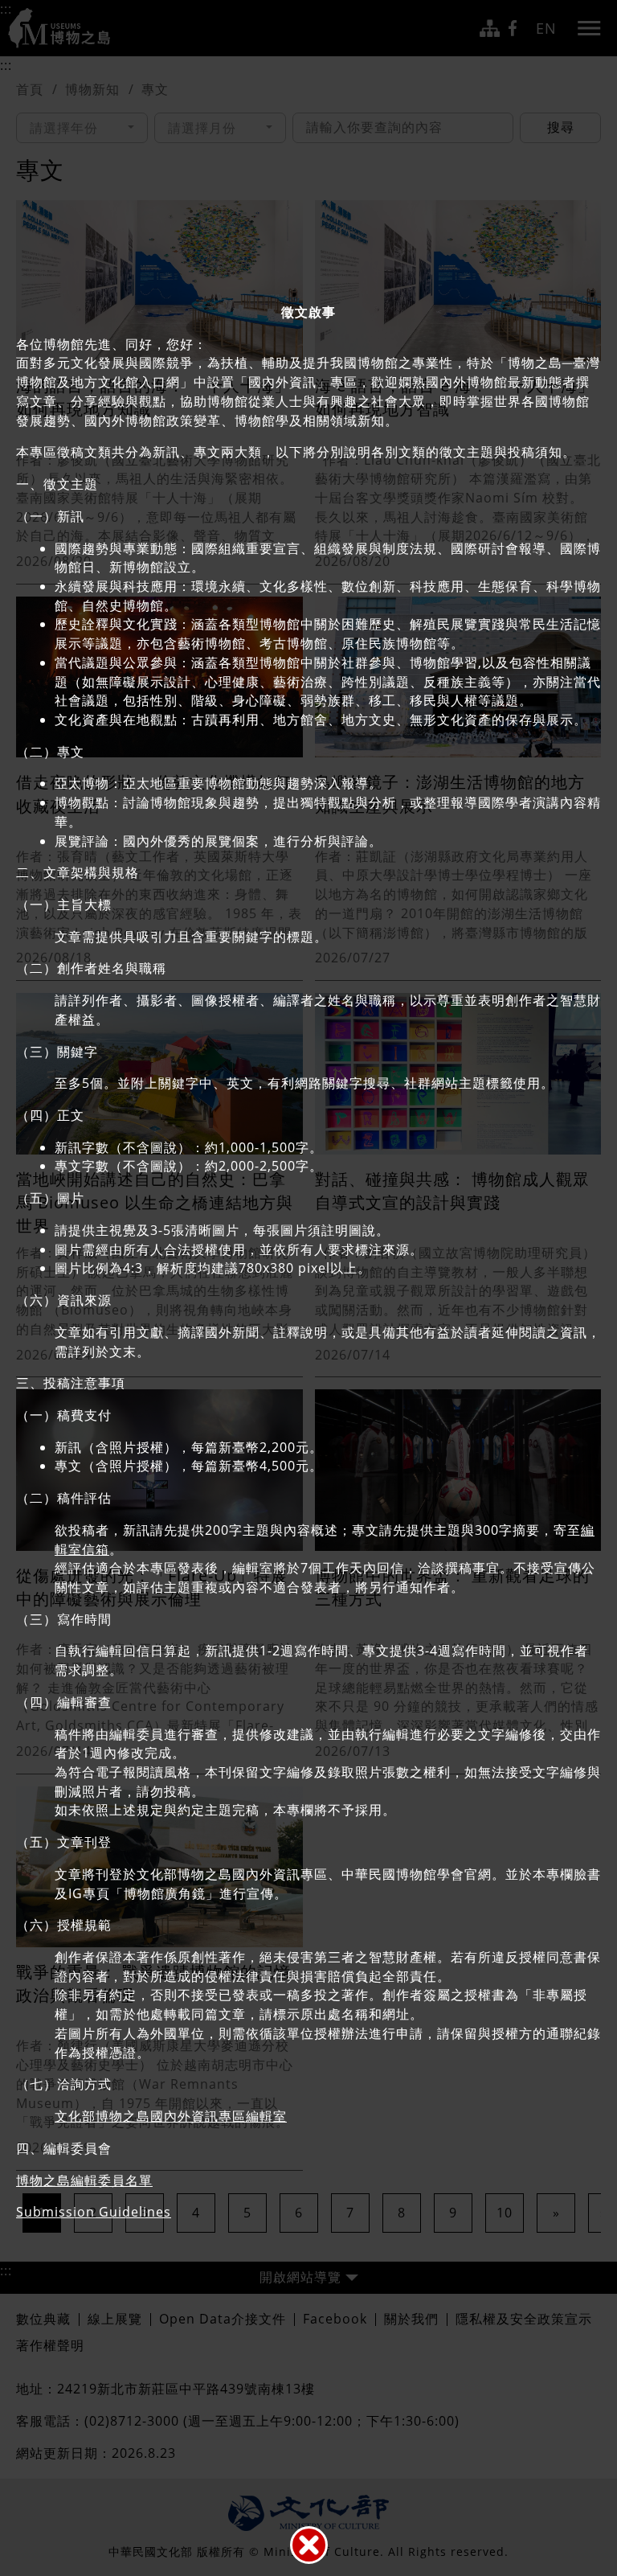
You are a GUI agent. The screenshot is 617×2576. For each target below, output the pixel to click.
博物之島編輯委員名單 (84, 2180)
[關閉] (309, 2545)
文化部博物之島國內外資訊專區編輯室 (171, 2116)
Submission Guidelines (94, 2212)
